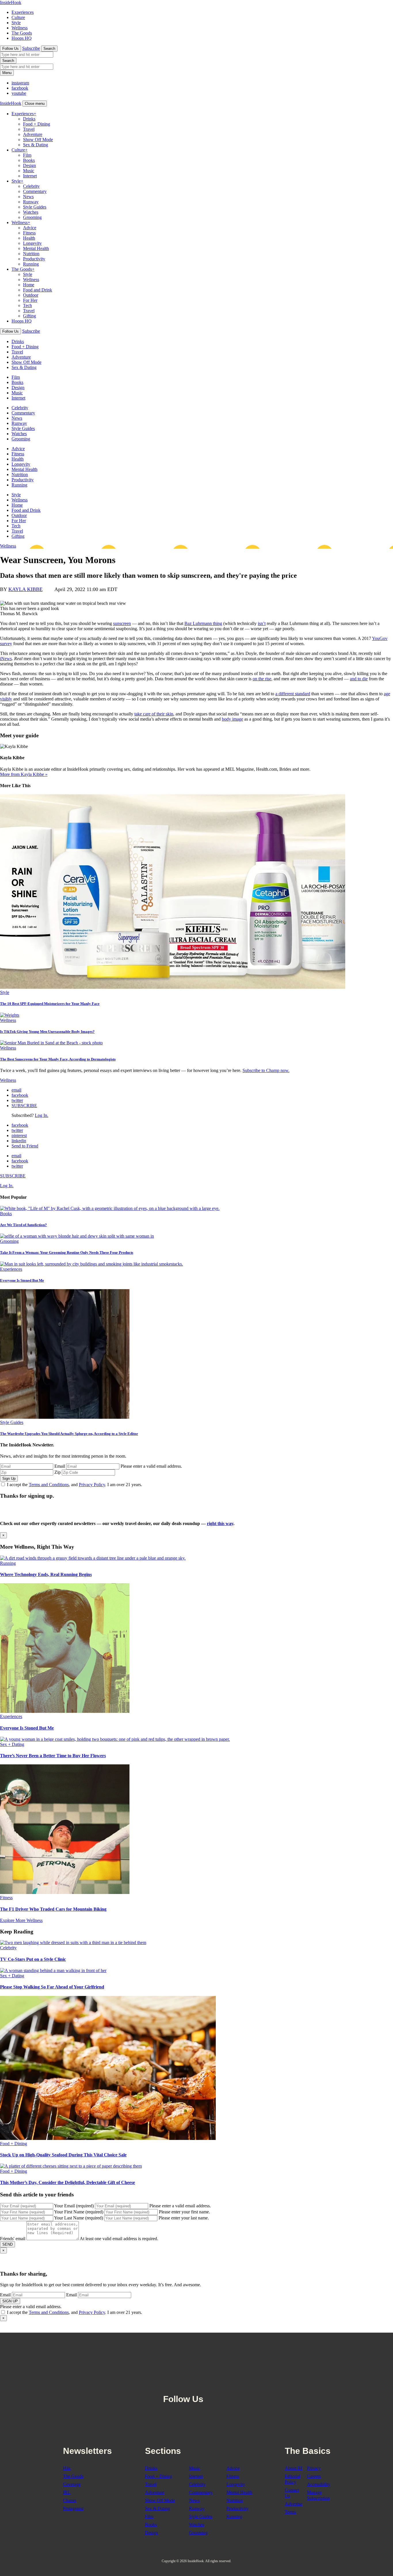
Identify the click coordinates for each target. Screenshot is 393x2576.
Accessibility (319, 2484)
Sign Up (9, 1479)
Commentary (35, 191)
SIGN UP (10, 2301)
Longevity (32, 243)
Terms (290, 2512)
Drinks (29, 119)
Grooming (32, 217)
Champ (70, 2500)
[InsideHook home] (197, 2358)
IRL (67, 2492)
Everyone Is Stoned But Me (22, 1280)
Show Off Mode (38, 140)
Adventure (33, 134)
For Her (30, 300)
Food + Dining (37, 124)
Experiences (23, 12)
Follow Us (11, 49)
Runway (31, 202)
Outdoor (31, 295)
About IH (294, 2468)
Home (29, 285)
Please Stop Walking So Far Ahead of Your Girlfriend (52, 1987)
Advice (30, 228)
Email (60, 1466)
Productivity (34, 259)
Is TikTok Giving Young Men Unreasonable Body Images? (47, 1032)
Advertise (294, 2504)
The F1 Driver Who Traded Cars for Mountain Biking (53, 1909)
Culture (18, 17)
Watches (31, 212)
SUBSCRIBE (24, 1106)
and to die (359, 679)
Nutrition (31, 254)
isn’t (262, 623)
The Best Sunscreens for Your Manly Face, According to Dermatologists (58, 1059)
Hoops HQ (22, 38)
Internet (30, 176)
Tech (27, 305)
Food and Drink (38, 290)
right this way (220, 1523)
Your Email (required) (74, 2206)
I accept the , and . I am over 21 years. (75, 1485)
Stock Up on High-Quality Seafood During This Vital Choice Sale (63, 2155)
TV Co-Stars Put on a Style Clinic (33, 1959)
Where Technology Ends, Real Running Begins (46, 1574)
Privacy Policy (92, 1485)
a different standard (293, 694)
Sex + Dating (12, 1744)
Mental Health (36, 248)
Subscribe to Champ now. (266, 1070)
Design (29, 165)
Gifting (29, 316)
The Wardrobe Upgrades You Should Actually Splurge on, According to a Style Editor (69, 1434)
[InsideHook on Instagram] (224, 2384)
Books (29, 160)
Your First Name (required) (79, 2212)
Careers (314, 2476)
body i (228, 719)
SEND (7, 2244)
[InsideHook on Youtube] (237, 2384)
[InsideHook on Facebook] (211, 2384)
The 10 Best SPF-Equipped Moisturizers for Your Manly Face (50, 1004)
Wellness (20, 28)
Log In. (42, 1115)
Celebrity (31, 186)
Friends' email (13, 2239)
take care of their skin (154, 714)
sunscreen (122, 623)
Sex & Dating (36, 145)
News (28, 197)
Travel (29, 129)
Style (16, 23)
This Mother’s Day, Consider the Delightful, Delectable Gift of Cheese (67, 2182)
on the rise (262, 679)
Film (27, 155)
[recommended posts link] (93, 1558)
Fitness (29, 233)
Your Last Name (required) (79, 2218)
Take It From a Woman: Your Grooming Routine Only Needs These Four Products (67, 1252)
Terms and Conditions (49, 1485)
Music (29, 171)
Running (31, 264)
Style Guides (35, 207)
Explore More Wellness (21, 1920)
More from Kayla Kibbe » (24, 774)
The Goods (22, 33)
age (240, 719)
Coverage (72, 2484)
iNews (6, 659)
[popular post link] (110, 1208)
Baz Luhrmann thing (203, 623)
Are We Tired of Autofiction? (23, 1225)
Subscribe (31, 48)
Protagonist (73, 2508)
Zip (58, 1472)
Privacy (314, 2468)
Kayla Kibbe (25, 589)
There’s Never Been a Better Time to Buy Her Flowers (53, 1756)
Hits (67, 2468)
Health (29, 238)
